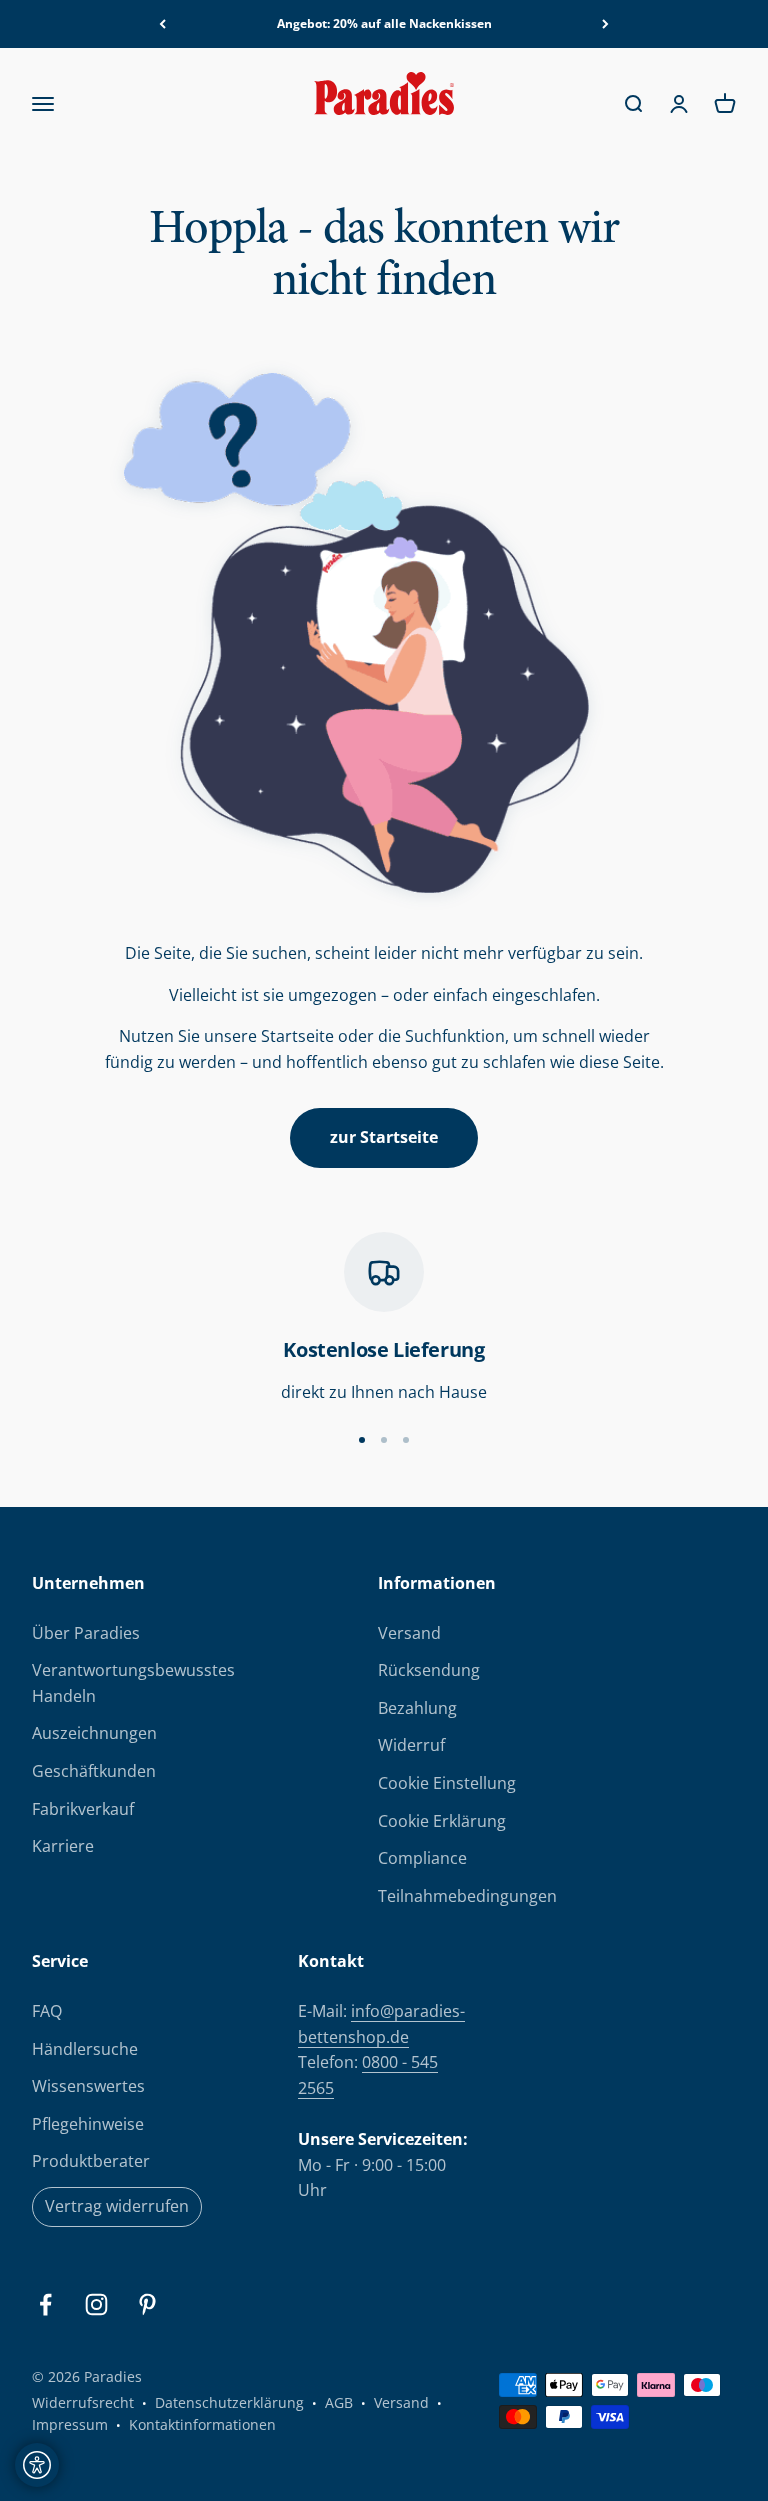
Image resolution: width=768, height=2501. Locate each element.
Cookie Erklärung (442, 1821)
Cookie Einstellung (447, 1783)
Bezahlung (417, 1708)
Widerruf (411, 1745)
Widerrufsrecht (83, 2402)
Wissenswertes (88, 2086)
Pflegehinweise (88, 2124)
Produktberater (91, 2161)
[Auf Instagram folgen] (96, 2304)
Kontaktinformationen (202, 2424)
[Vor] (605, 24)
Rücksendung (429, 1670)
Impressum (70, 2424)
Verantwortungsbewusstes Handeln (133, 1683)
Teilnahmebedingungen (467, 1896)
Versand (409, 1633)
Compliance (422, 1858)
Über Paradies (86, 1633)
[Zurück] (162, 24)
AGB (339, 2402)
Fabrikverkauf (83, 1809)
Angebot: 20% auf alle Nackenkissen (384, 23)
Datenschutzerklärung (229, 2402)
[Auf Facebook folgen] (45, 2304)
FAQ (47, 2011)
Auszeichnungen (94, 1733)
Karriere (63, 1846)
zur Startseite (384, 1137)
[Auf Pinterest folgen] (147, 2304)
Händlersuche (85, 2049)
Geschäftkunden (94, 1771)
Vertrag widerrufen (117, 2206)
